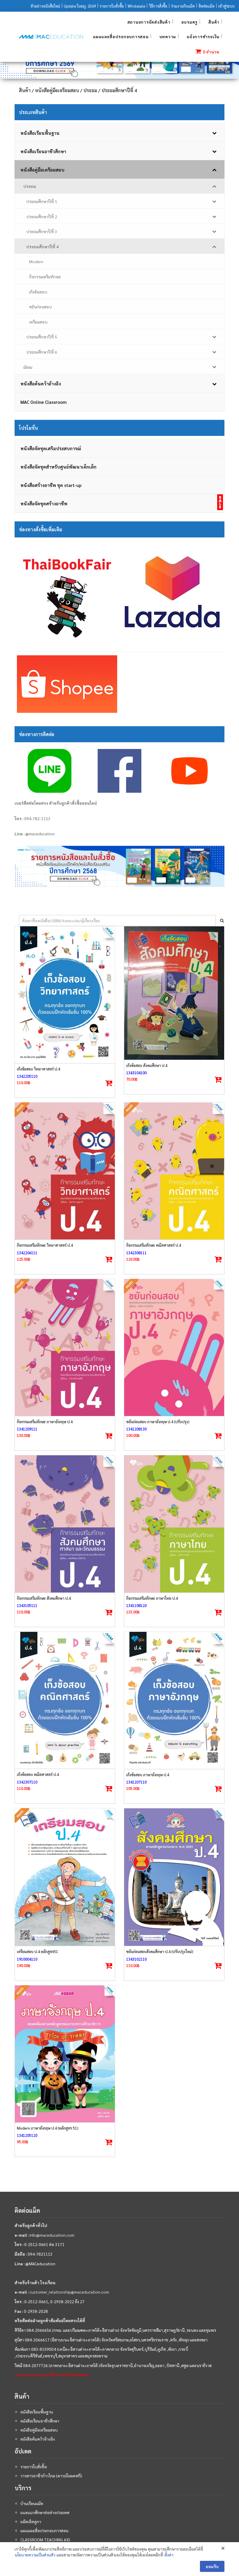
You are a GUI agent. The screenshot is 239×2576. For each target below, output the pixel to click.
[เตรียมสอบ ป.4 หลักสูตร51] (65, 1877)
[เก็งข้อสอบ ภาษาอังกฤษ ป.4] (174, 1700)
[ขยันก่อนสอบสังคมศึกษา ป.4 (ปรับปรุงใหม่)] (174, 1877)
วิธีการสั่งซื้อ (158, 6)
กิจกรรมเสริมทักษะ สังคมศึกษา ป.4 (44, 1598)
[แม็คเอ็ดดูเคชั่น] (51, 37)
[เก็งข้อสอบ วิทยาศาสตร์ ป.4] (65, 995)
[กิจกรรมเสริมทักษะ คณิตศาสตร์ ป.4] (174, 1171)
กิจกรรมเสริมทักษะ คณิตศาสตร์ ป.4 (154, 1245)
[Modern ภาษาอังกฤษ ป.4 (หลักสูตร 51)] (65, 2054)
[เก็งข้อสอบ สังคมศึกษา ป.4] (174, 993)
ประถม (90, 90)
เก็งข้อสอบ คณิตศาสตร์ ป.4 (38, 1774)
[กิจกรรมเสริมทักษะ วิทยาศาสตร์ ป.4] (65, 1171)
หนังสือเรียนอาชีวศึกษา (40, 2421)
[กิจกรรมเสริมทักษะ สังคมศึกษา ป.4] (65, 1524)
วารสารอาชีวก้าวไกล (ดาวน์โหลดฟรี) (51, 2476)
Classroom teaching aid (45, 2540)
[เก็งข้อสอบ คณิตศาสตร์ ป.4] (65, 1700)
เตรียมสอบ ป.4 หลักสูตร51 (37, 1951)
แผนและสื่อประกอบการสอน (121, 36)
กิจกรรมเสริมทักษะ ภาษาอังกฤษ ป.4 (45, 1422)
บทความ (168, 36)
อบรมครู (190, 22)
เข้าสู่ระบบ (226, 6)
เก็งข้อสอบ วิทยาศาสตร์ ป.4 (38, 1069)
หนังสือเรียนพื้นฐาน (37, 2412)
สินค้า (214, 22)
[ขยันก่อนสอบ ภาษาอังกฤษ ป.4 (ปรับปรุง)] (174, 1348)
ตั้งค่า (169, 2555)
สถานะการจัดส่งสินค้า (149, 22)
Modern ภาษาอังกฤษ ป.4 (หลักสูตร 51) (48, 2128)
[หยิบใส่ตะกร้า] (109, 1083)
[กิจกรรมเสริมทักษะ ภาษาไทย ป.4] (174, 1524)
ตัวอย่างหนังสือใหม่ (45, 6)
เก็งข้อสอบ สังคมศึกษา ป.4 (147, 1065)
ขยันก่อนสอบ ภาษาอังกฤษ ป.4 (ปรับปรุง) (158, 1422)
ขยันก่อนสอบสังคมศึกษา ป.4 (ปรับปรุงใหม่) (160, 1951)
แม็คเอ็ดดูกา (31, 2521)
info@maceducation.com (52, 2235)
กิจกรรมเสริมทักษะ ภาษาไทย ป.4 (152, 1598)
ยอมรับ (212, 2566)
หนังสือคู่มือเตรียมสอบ (57, 90)
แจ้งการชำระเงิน (203, 36)
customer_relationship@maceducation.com (69, 2292)
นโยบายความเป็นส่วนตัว (35, 2555)
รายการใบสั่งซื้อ (112, 6)
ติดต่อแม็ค (207, 6)
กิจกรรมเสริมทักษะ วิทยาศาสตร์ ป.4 (45, 1245)
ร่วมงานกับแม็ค (183, 6)
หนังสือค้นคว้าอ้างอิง (38, 2439)
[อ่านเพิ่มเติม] (109, 1260)
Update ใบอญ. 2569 (80, 6)
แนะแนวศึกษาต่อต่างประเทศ (45, 2512)
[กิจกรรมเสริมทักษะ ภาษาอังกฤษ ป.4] (65, 1348)
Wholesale (136, 6)
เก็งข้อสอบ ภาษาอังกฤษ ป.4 (148, 1775)
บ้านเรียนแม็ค (32, 2503)
